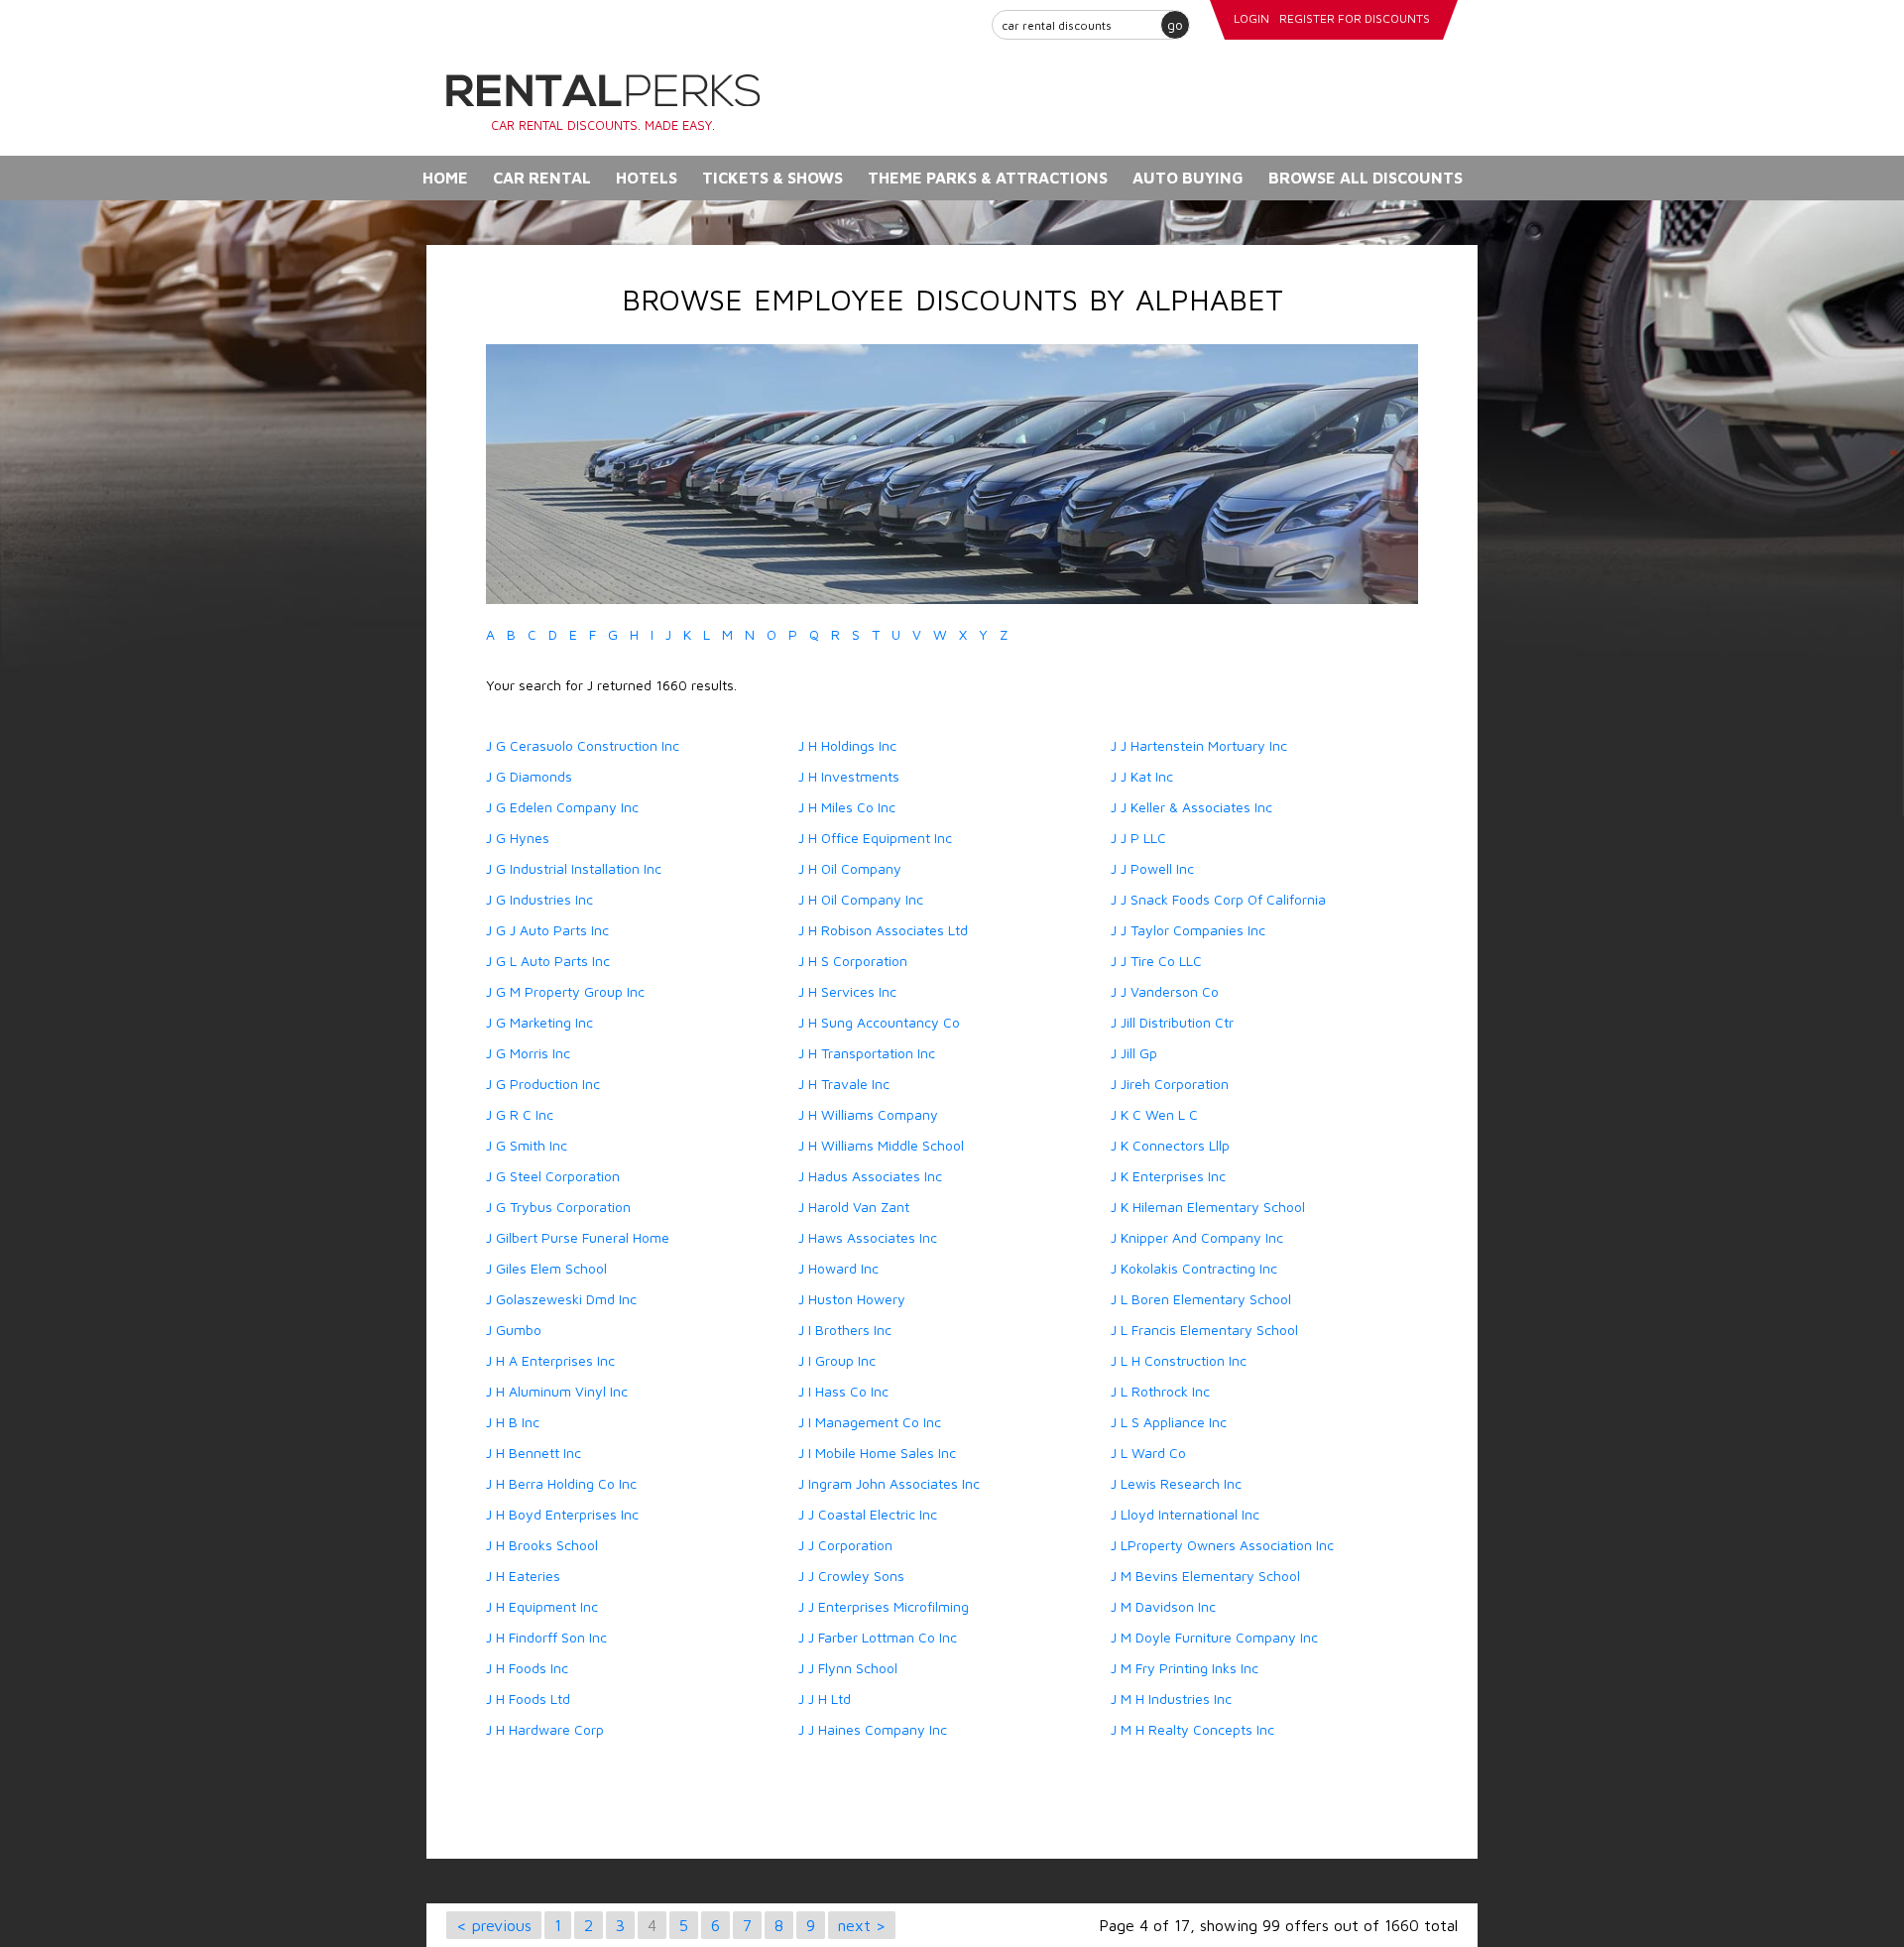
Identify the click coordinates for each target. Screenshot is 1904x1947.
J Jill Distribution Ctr (1172, 1022)
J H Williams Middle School (881, 1145)
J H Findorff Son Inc (546, 1637)
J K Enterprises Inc (1168, 1176)
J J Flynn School (848, 1668)
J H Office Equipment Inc (875, 838)
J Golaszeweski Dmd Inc (561, 1299)
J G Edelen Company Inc (562, 807)
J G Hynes (518, 838)
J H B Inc (513, 1422)
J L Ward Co (1148, 1453)
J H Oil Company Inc (861, 899)
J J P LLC (1138, 838)
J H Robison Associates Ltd (883, 930)
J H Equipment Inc (542, 1606)
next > (862, 1925)
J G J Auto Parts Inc (547, 930)
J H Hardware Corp (545, 1729)
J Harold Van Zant (854, 1207)
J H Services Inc (847, 991)
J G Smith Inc (527, 1145)
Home (445, 178)
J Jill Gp (1134, 1053)
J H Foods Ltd (528, 1699)
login (1251, 18)
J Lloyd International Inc (1185, 1514)
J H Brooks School (542, 1545)
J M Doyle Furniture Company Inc (1214, 1637)
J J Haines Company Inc (873, 1729)
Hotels (647, 178)
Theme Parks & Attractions (988, 178)
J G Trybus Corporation (558, 1207)
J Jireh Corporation (1170, 1084)
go (1175, 24)
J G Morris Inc (528, 1053)
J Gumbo (514, 1330)
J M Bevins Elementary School (1205, 1576)
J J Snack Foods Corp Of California (1218, 899)
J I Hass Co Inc (843, 1391)
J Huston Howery (852, 1299)
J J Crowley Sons (851, 1576)
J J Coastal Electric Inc (868, 1514)
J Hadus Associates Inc (870, 1176)
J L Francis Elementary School (1204, 1330)
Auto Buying (1188, 178)
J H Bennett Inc (534, 1453)
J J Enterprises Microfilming (884, 1606)
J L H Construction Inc (1179, 1360)
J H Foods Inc (527, 1668)
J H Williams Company (868, 1114)
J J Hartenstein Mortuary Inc (1199, 745)
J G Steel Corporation (553, 1176)
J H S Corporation (853, 961)
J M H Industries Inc (1171, 1699)
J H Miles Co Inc (847, 807)
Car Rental (542, 178)
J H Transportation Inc (867, 1053)
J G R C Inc (520, 1114)
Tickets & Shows (773, 178)
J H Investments (849, 776)
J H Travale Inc (844, 1084)
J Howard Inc (838, 1268)
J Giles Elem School (546, 1268)
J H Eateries (523, 1576)
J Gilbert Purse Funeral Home (578, 1237)
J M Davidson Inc (1163, 1606)
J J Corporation (845, 1545)
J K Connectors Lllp (1170, 1145)
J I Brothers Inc (845, 1330)
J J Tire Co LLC (1156, 961)
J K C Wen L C (1154, 1114)
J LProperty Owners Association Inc (1222, 1545)
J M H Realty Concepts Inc (1192, 1729)
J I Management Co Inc (870, 1422)
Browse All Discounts (1366, 178)
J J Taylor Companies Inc (1188, 930)
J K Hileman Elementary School (1208, 1207)
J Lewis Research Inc (1176, 1483)
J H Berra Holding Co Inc (561, 1483)
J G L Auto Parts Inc (548, 961)
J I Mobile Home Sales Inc (877, 1453)
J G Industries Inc (539, 899)
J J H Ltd (825, 1699)
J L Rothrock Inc (1160, 1391)
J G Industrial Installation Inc (574, 868)
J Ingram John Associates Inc (889, 1483)
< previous (494, 1925)
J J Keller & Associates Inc (1191, 807)
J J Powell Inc (1152, 868)
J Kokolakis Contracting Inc (1194, 1268)
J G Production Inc (543, 1084)
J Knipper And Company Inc (1197, 1237)
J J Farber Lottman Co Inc (878, 1637)
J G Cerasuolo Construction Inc (583, 745)
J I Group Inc (837, 1360)
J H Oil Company (850, 868)
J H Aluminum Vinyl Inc (557, 1391)
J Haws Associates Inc (868, 1237)
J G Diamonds (529, 776)
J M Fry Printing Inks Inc (1185, 1668)
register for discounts (1355, 18)
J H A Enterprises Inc (550, 1360)
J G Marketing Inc (539, 1022)
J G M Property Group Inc (565, 991)
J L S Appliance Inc (1169, 1422)
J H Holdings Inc (847, 745)
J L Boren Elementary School (1201, 1299)
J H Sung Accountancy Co (879, 1022)
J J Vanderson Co (1165, 991)
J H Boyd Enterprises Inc (562, 1514)
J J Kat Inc (1142, 776)
